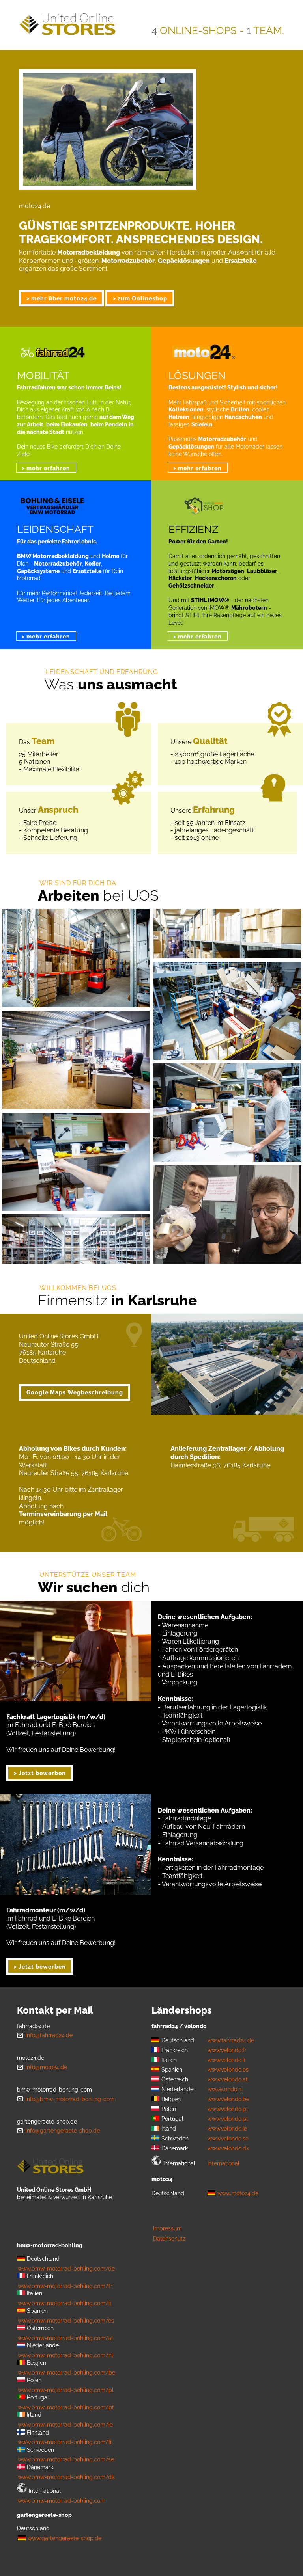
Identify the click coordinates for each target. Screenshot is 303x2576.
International (224, 2163)
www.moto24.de (238, 2193)
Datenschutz (169, 2238)
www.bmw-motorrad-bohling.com (62, 2501)
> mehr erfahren (46, 468)
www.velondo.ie (227, 2128)
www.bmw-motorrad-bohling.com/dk (66, 2477)
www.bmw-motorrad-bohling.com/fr (65, 2286)
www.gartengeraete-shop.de (65, 2538)
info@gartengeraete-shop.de (63, 2130)
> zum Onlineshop (140, 298)
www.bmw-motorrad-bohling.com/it (65, 2303)
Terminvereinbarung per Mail (63, 1514)
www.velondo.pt (228, 2119)
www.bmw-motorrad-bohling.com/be (66, 2372)
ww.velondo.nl (225, 2089)
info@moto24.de (46, 2067)
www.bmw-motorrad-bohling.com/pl (66, 2390)
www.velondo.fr (227, 2050)
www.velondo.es (228, 2069)
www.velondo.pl (228, 2109)
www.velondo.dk (228, 2148)
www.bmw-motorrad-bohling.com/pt (66, 2407)
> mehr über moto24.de (62, 298)
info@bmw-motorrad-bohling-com (70, 2099)
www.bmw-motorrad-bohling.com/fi (65, 2442)
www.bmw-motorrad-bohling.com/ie (65, 2424)
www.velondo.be (228, 2099)
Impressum (167, 2228)
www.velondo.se (228, 2138)
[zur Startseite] (50, 2164)
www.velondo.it (227, 2060)
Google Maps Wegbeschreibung (75, 1392)
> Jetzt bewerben (40, 1773)
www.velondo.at (228, 2079)
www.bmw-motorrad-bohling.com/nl (65, 2355)
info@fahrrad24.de (49, 2035)
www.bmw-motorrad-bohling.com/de (66, 2268)
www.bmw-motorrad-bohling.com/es (66, 2320)
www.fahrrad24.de (231, 2040)
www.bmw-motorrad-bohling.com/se (66, 2459)
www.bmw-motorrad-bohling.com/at (65, 2338)
